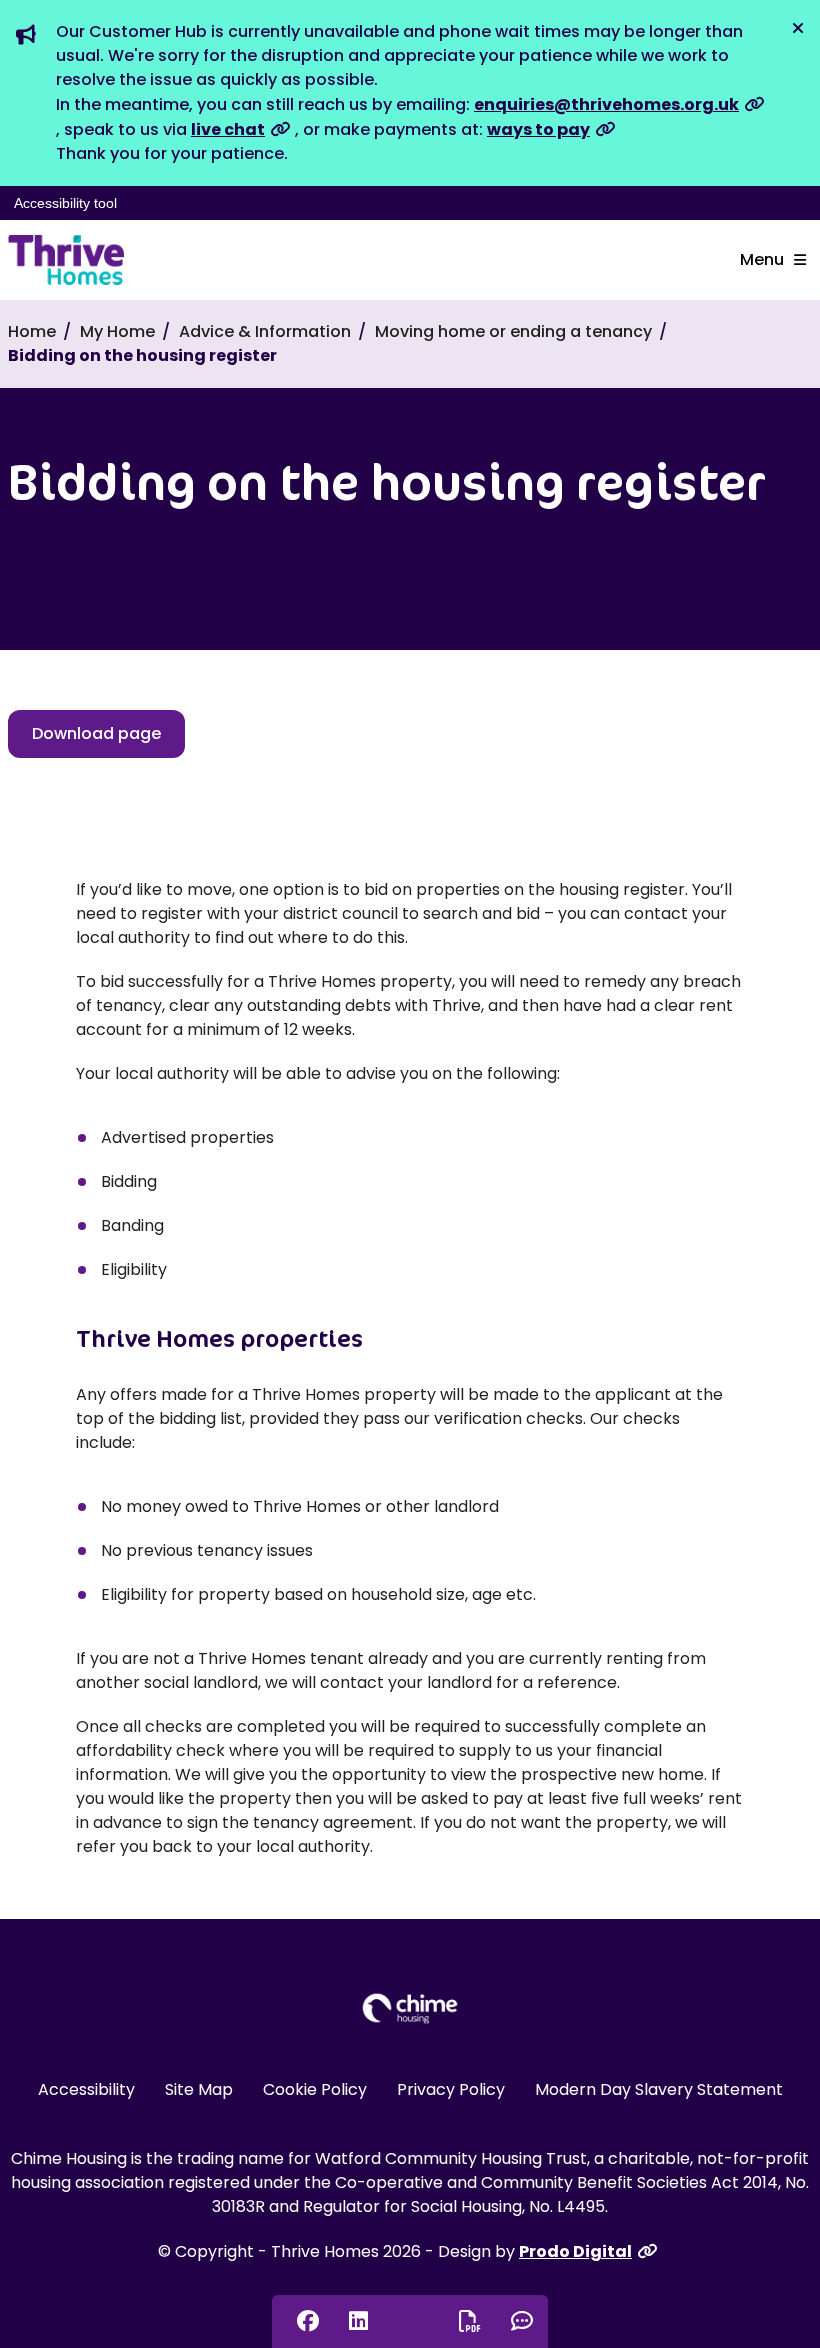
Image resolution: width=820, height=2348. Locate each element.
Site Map (199, 2089)
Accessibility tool (65, 203)
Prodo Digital (575, 2251)
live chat (228, 129)
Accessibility (86, 2089)
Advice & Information (265, 331)
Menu (762, 259)
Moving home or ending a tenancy (513, 331)
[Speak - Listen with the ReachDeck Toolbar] (409, 2320)
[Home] (66, 260)
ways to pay (538, 129)
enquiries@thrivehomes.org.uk (606, 104)
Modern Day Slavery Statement (659, 2089)
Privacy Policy (451, 2089)
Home (32, 331)
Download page (96, 733)
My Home (117, 331)
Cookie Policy (315, 2089)
